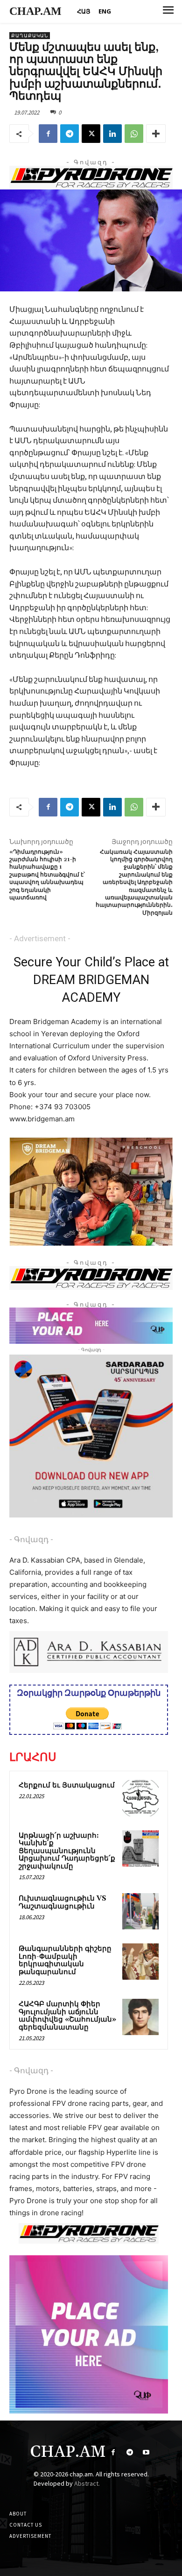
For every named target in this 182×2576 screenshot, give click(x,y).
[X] (91, 134)
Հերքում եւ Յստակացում (67, 1785)
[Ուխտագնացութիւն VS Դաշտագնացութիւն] (140, 1911)
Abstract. (87, 2483)
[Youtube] (146, 2452)
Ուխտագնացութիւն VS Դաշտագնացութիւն (63, 1902)
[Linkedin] (112, 134)
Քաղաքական (30, 36)
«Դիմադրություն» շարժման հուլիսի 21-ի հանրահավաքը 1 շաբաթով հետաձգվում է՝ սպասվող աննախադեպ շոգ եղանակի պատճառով (47, 875)
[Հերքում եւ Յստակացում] (140, 1798)
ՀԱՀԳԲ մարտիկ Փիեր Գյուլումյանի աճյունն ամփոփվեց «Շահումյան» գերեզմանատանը (67, 2016)
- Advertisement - (40, 938)
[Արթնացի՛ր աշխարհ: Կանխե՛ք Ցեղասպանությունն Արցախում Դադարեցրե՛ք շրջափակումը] (140, 1848)
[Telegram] (70, 134)
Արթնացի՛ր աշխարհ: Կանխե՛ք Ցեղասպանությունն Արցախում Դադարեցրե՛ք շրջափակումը (67, 1851)
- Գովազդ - (31, 1539)
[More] (156, 134)
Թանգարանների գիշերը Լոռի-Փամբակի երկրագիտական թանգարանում (65, 1960)
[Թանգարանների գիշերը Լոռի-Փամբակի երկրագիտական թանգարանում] (140, 1962)
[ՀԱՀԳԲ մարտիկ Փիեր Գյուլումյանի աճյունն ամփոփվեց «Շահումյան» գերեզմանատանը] (140, 2017)
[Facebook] (48, 134)
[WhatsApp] (134, 134)
